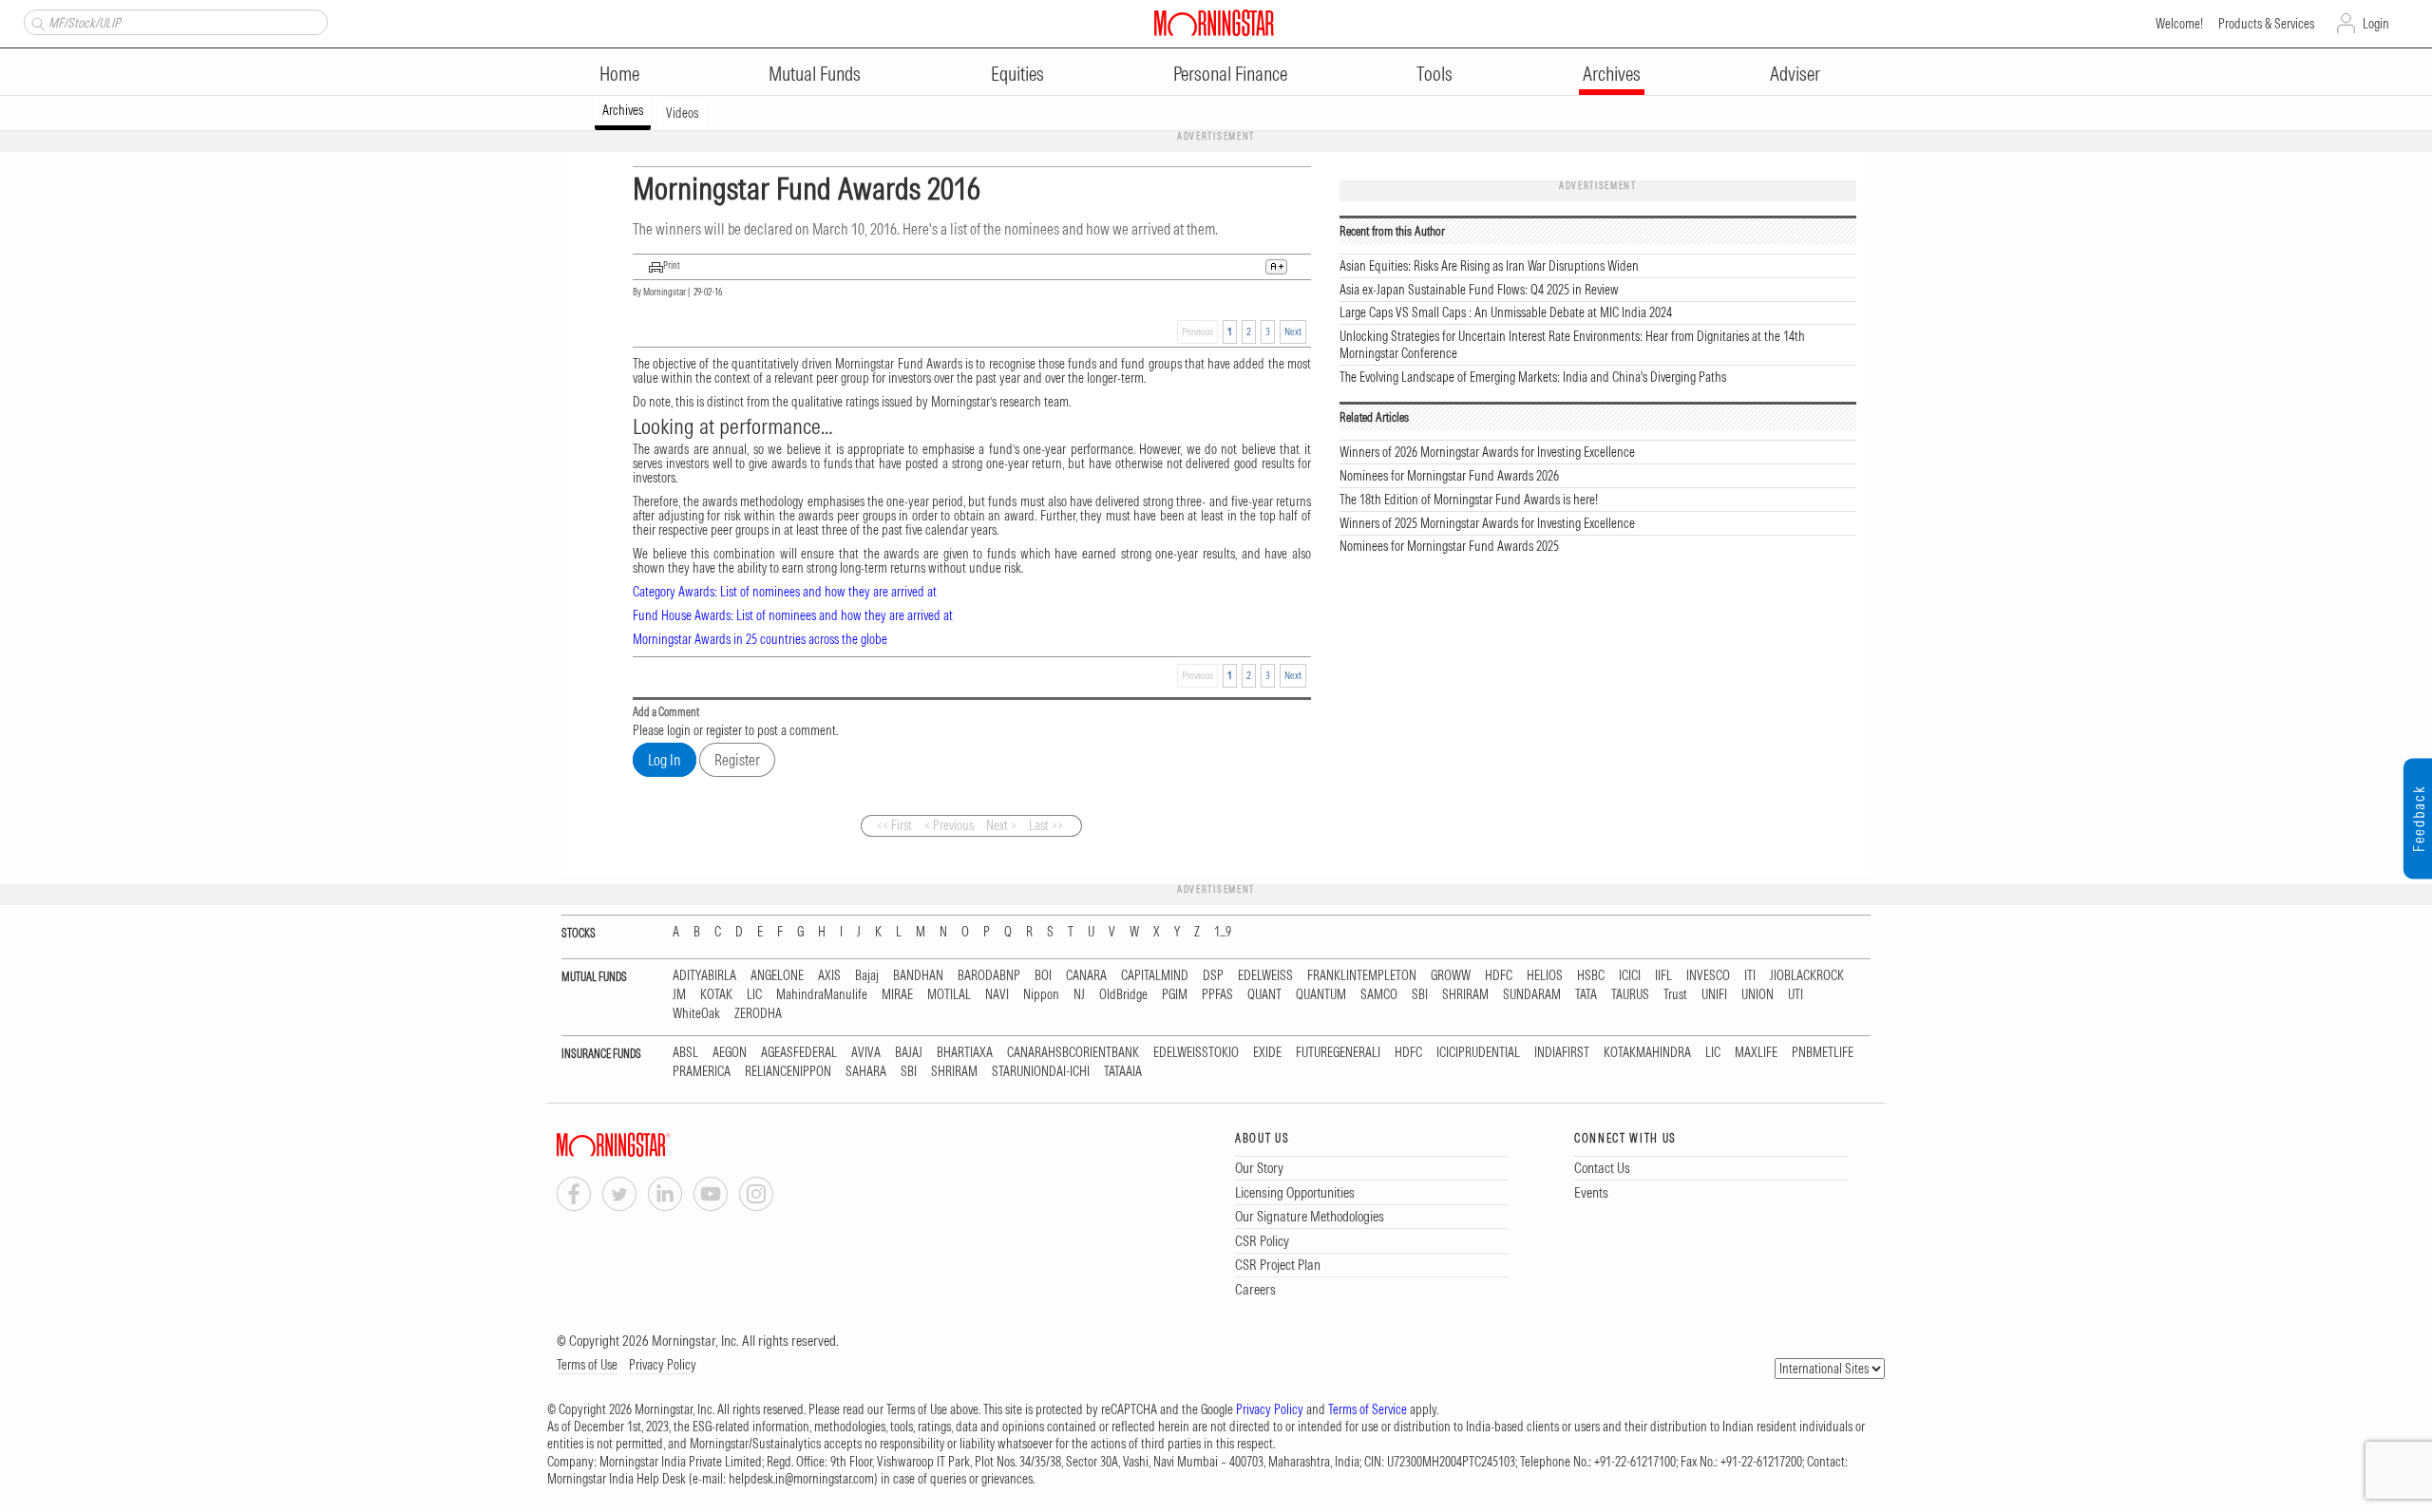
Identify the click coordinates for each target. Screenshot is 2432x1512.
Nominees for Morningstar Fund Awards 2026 (1449, 476)
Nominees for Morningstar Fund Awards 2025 (1449, 546)
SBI (1420, 995)
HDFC (1499, 976)
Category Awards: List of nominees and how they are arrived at (785, 592)
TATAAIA (1123, 1072)
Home (619, 74)
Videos (682, 113)
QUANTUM (1321, 995)
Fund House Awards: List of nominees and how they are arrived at (793, 615)
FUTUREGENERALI (1338, 1053)
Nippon (1041, 995)
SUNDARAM (1532, 995)
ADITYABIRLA (704, 976)
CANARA (1086, 976)
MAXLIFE (1756, 1053)
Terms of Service (1368, 1409)
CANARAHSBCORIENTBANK (1073, 1053)
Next (1293, 331)
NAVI (997, 995)
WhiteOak (696, 1014)
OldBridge (1123, 995)
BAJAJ (909, 1053)
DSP (1213, 976)
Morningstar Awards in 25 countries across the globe (760, 639)
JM (679, 995)
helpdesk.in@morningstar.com (801, 1479)
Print (672, 265)
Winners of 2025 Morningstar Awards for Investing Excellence (1487, 523)
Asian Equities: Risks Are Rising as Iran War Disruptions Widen (1489, 266)
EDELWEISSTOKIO (1196, 1053)
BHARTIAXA (965, 1053)
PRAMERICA (702, 1072)
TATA (1586, 995)
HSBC (1591, 976)
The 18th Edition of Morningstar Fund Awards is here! (1469, 500)
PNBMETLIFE (1823, 1053)
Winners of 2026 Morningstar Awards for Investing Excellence (1487, 452)
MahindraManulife (822, 995)
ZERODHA (758, 1014)
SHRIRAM (1465, 995)
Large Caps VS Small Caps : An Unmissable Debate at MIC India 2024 (1506, 312)
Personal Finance (1230, 74)
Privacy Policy (663, 1365)
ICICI (1630, 976)
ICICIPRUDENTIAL (1478, 1053)
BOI (1043, 976)
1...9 (1223, 932)
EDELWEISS (1265, 976)
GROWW (1451, 976)
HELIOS (1545, 976)
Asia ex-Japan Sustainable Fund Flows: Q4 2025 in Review (1479, 290)
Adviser (1795, 74)
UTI (1795, 995)
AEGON (730, 1053)
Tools (1434, 74)
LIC (754, 995)
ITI (1750, 976)
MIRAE (897, 995)
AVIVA (866, 1053)
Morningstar (665, 292)
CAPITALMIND (1155, 976)
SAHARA (866, 1072)
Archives (1612, 74)
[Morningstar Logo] (1214, 23)
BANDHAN (918, 976)
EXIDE (1267, 1053)
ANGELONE (777, 976)
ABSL (685, 1053)
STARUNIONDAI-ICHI (1041, 1072)
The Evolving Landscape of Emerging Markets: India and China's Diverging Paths (1533, 377)
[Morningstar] (652, 1145)
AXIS (829, 976)
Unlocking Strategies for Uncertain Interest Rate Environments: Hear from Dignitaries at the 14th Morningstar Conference (1572, 345)
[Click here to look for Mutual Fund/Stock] (36, 22)
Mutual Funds (815, 74)
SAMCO (1379, 995)
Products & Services (2266, 24)
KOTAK (716, 995)
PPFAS (1217, 995)
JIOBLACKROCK (1807, 976)
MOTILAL (949, 995)
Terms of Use (587, 1365)
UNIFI (1714, 995)
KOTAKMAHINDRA (1647, 1053)
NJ (1079, 995)
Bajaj (867, 976)
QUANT (1264, 995)
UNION (1757, 995)
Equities (1017, 74)
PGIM (1175, 995)
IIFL (1663, 976)
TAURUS (1630, 995)
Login (2376, 24)
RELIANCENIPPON (788, 1072)
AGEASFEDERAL (799, 1053)
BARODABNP (989, 976)
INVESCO (1708, 976)
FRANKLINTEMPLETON (1362, 976)
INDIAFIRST (1562, 1053)
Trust (1675, 995)
